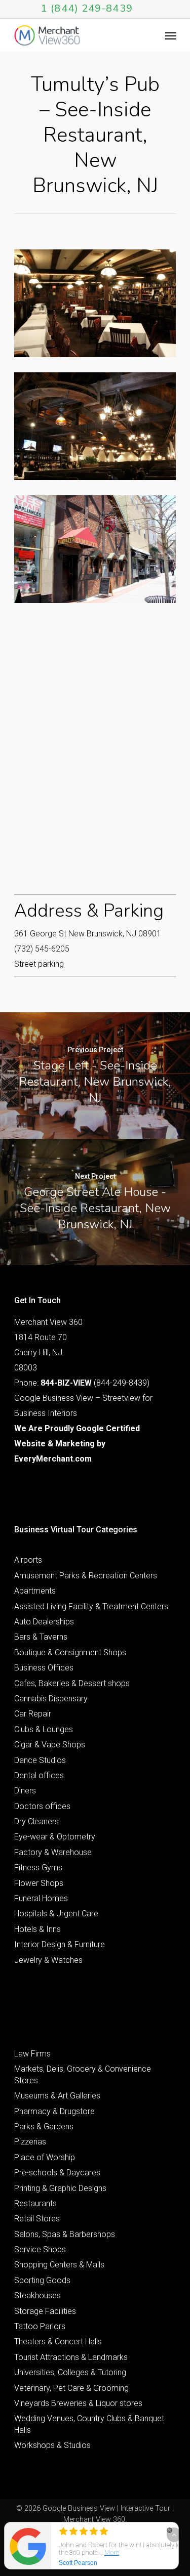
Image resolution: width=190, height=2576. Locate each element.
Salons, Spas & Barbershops (65, 2234)
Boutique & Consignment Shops (70, 1652)
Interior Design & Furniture (60, 1944)
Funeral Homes (41, 1898)
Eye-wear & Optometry (55, 1837)
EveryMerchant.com (53, 1459)
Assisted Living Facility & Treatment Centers (91, 1606)
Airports (28, 1560)
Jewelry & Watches (48, 1960)
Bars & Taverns (41, 1637)
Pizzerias (30, 2142)
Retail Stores (37, 2219)
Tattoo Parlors (40, 2326)
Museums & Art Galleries (57, 2096)
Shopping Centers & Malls (59, 2265)
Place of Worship (45, 2157)
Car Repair (33, 1714)
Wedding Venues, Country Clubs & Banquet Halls (89, 2424)
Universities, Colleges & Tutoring (70, 2372)
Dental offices (39, 1775)
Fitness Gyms (38, 1867)
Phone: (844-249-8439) (82, 1383)
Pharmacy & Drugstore (54, 2111)
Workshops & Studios (52, 2445)
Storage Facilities (45, 2311)
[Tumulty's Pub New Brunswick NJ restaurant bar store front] (95, 549)
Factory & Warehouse (53, 1852)
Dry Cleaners (36, 1821)
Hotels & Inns (37, 1929)
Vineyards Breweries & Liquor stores (78, 2403)
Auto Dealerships (44, 1622)
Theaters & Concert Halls (58, 2342)
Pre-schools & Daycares (57, 2173)
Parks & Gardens (44, 2127)
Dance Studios (40, 1760)
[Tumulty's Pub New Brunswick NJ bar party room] (95, 303)
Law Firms (32, 2054)
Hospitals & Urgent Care (56, 1914)
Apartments (35, 1591)
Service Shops (40, 2249)
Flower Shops (39, 1883)
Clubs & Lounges (44, 1729)
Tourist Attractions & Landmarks (71, 2357)
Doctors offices (42, 1806)
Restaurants (35, 2203)
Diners (25, 1791)
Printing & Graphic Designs (60, 2188)
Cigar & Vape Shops (50, 1745)
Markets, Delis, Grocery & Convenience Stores (83, 2074)
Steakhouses (37, 2295)
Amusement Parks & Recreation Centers (86, 1576)
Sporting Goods (42, 2280)
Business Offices (44, 1668)
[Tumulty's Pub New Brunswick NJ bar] (95, 426)
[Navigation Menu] (171, 35)
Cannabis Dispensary (51, 1699)
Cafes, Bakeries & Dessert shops (72, 1683)
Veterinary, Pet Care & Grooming (71, 2388)
